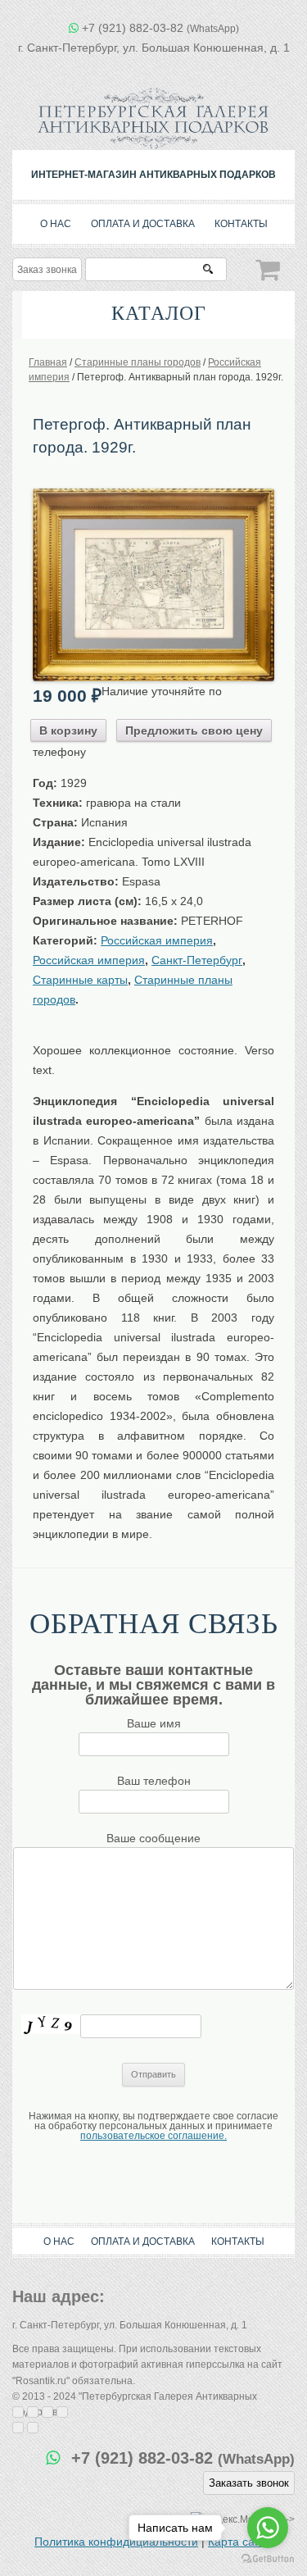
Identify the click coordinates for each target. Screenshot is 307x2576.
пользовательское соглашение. (153, 2136)
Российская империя (157, 940)
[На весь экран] (47, 2412)
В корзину (68, 730)
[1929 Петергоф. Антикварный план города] (153, 494)
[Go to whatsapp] (268, 2528)
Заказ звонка (47, 270)
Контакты (241, 224)
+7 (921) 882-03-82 (160, 28)
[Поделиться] (33, 2412)
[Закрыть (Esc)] (18, 2412)
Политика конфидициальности (116, 2542)
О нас (56, 224)
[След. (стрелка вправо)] (33, 2428)
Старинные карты (80, 980)
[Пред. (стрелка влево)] (18, 2428)
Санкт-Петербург (197, 960)
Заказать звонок (249, 2483)
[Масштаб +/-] (62, 2412)
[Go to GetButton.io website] (268, 2559)
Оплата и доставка (143, 224)
